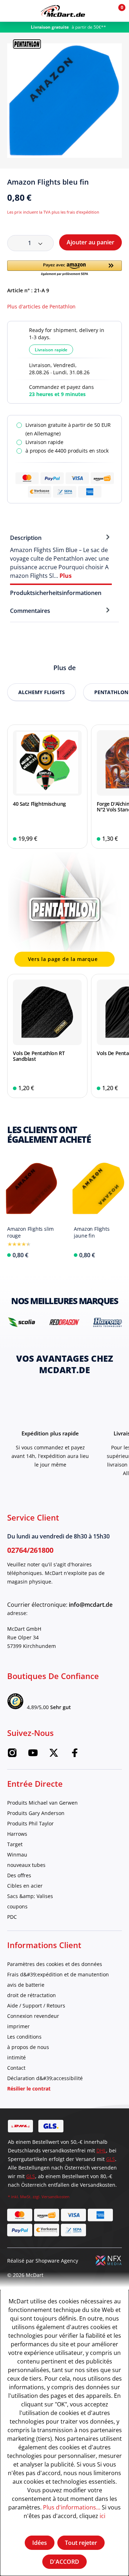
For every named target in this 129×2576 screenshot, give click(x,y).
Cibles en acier (25, 1886)
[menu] (11, 11)
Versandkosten (56, 2197)
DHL (101, 2150)
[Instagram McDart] (12, 1755)
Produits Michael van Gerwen (42, 1803)
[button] (101, 11)
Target (15, 1844)
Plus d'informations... (72, 2507)
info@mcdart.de (91, 1605)
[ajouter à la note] (119, 185)
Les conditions (24, 2037)
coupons (17, 1906)
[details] (27, 43)
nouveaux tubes (26, 1865)
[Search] (26, 11)
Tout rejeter (81, 2543)
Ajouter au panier (90, 242)
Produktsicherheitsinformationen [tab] (56, 593)
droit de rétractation (32, 1995)
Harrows (17, 1834)
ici (102, 2516)
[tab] (61, 556)
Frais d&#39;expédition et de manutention (58, 1974)
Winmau (17, 1855)
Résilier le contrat (29, 2089)
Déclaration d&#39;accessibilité (45, 2078)
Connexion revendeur (33, 2016)
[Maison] (63, 11)
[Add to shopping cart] (77, 839)
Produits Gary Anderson (36, 1813)
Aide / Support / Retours (36, 2006)
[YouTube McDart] (33, 1755)
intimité (16, 2057)
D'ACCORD (64, 2562)
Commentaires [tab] (30, 611)
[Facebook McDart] (75, 1755)
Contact (16, 2068)
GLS (111, 2159)
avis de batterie (26, 1985)
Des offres (19, 1875)
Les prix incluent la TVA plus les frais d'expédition (53, 212)
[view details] (47, 787)
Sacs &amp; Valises (30, 1896)
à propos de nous (28, 2047)
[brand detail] (21, 1322)
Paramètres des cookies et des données (55, 1964)
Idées (40, 2543)
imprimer (18, 2026)
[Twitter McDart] (54, 1755)
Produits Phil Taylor (30, 1823)
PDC (12, 1917)
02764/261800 (30, 1550)
